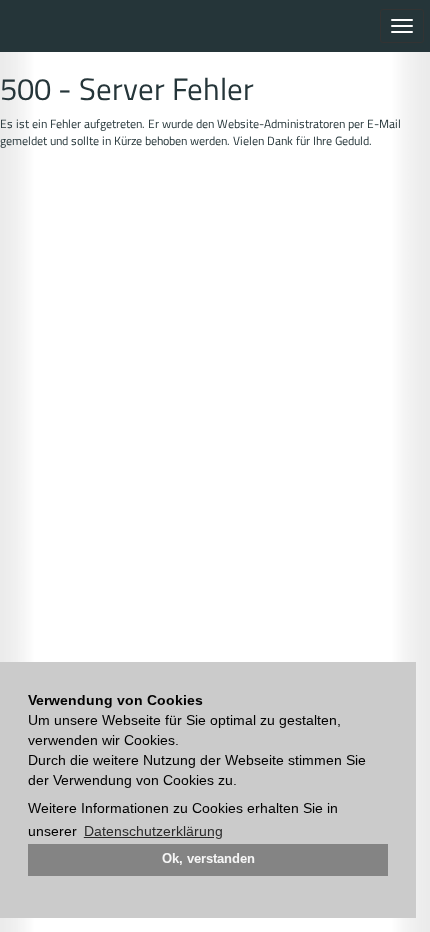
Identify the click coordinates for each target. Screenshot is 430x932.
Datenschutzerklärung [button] (153, 831)
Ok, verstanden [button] (208, 859)
